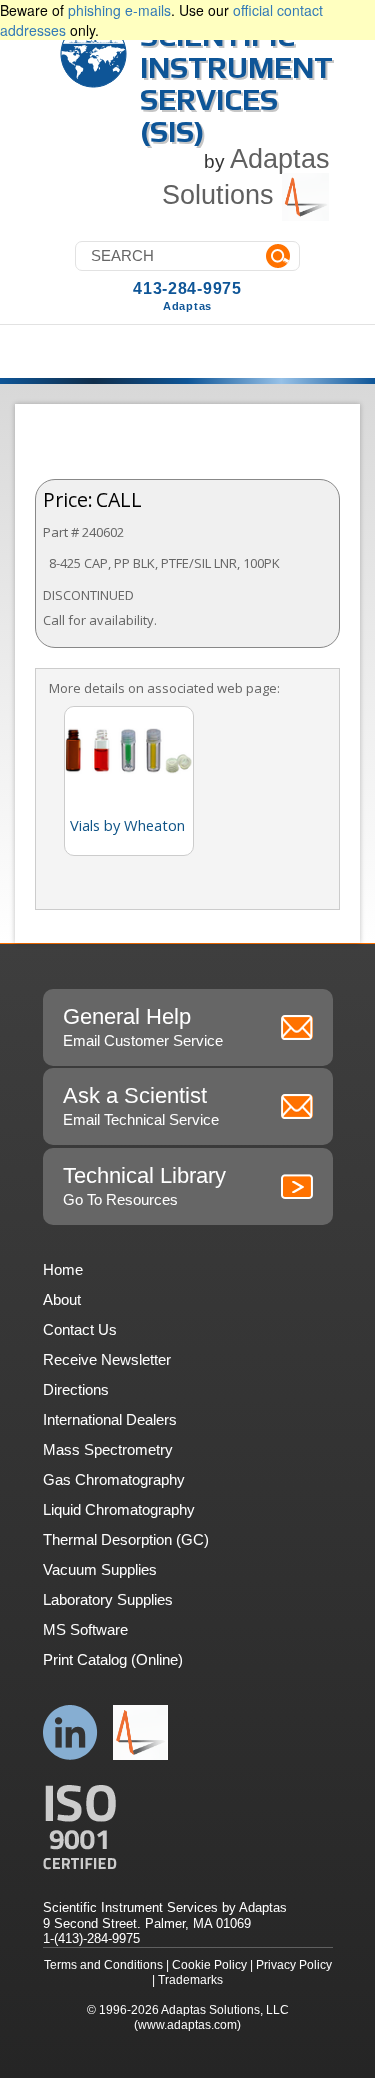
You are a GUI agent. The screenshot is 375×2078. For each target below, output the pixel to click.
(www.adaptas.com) (187, 2025)
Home (63, 1269)
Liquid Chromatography (119, 1509)
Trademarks (190, 1980)
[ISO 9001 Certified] (188, 1827)
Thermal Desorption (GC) (126, 1539)
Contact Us (80, 1329)
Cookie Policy (209, 1965)
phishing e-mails (119, 10)
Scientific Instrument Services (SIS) (236, 83)
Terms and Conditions (103, 1965)
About (62, 1299)
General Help (143, 1026)
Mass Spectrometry (108, 1449)
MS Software (85, 1629)
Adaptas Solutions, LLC (225, 2010)
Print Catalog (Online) (113, 1659)
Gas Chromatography (114, 1479)
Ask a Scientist (141, 1105)
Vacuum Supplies (100, 1569)
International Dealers (110, 1419)
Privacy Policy (294, 1965)
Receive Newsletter (107, 1359)
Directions (76, 1389)
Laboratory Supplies (108, 1599)
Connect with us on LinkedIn (70, 1732)
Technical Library (144, 1185)
